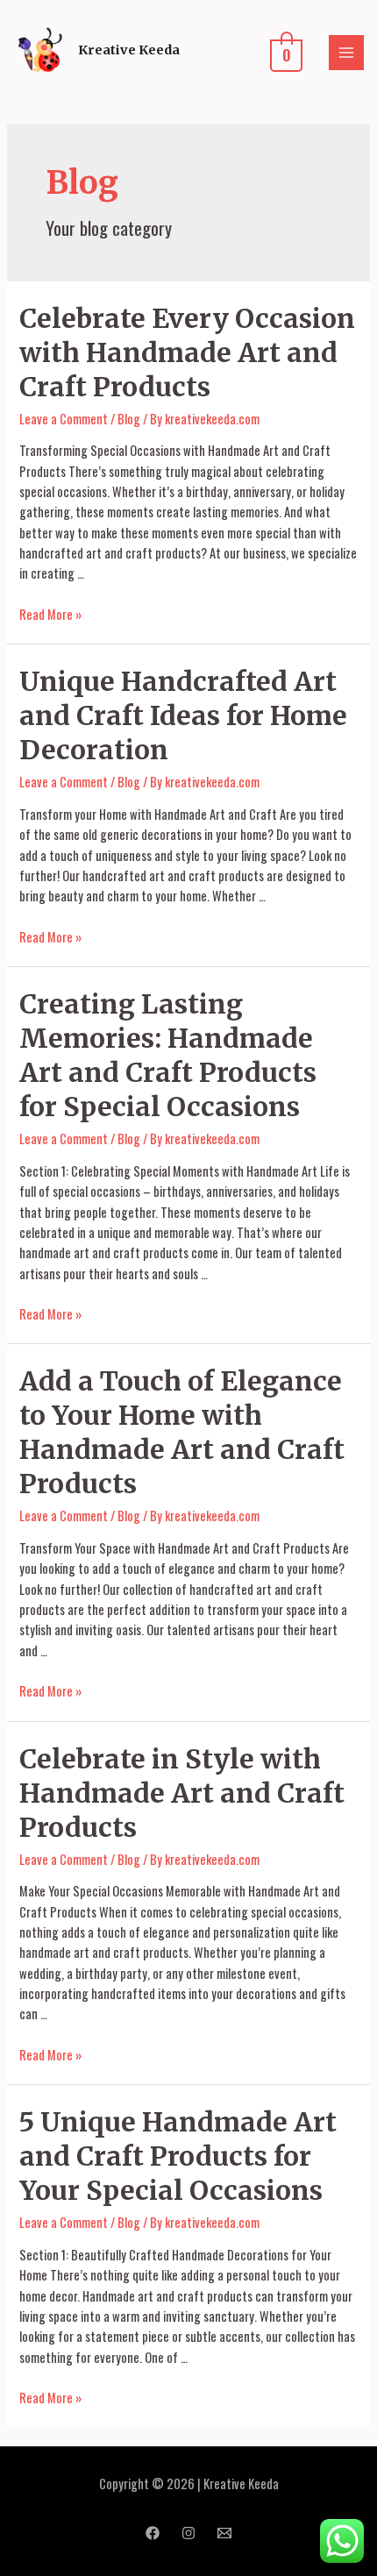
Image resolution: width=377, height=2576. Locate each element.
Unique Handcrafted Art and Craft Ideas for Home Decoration (183, 715)
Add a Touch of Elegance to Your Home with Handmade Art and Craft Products (182, 1432)
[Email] (224, 2533)
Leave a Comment (64, 419)
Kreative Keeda (129, 50)
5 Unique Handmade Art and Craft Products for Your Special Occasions (178, 2156)
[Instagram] (188, 2533)
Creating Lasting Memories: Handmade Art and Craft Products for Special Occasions (168, 1055)
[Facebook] (153, 2533)
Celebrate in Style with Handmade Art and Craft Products (182, 1793)
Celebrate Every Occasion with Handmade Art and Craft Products (187, 352)
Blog (129, 419)
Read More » (50, 614)
